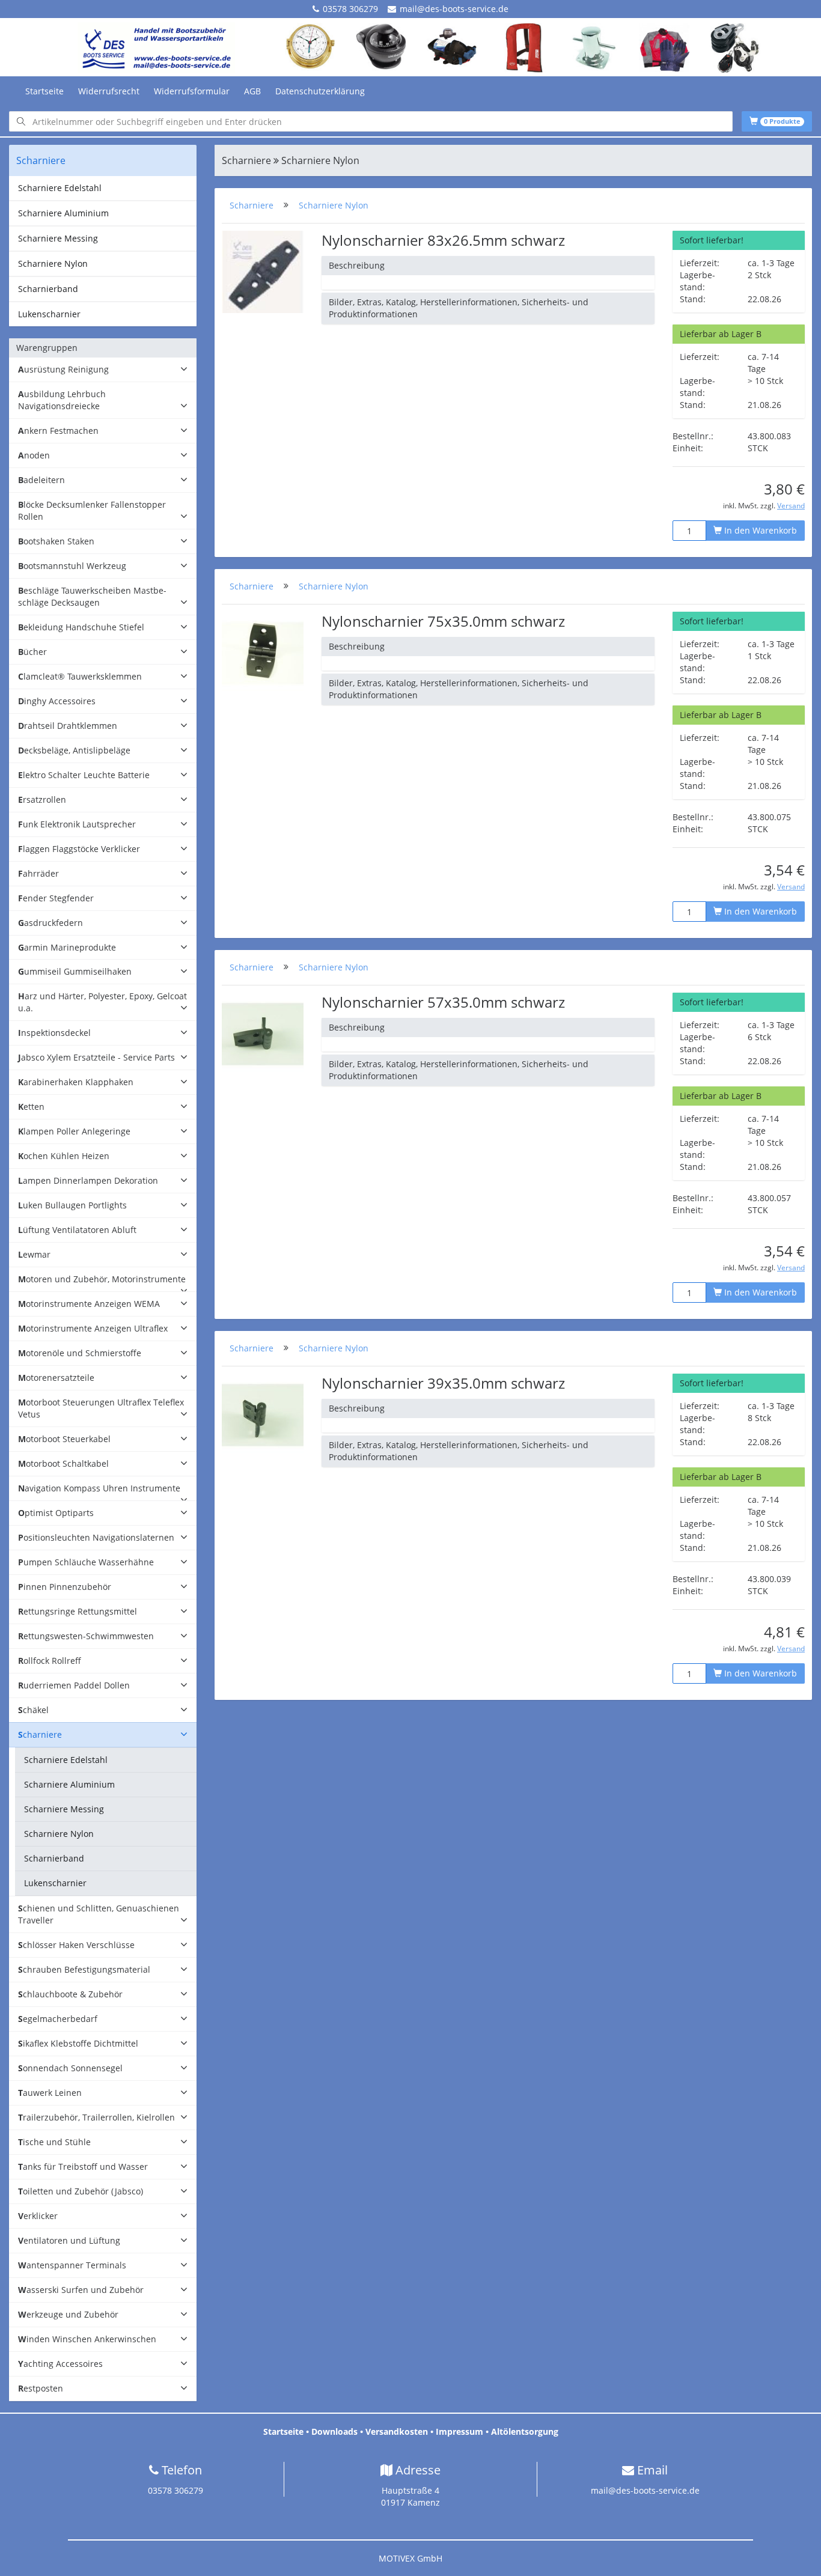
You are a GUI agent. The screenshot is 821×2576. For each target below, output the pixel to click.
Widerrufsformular (192, 91)
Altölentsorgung (525, 2431)
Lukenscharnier (49, 314)
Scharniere (252, 205)
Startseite (44, 91)
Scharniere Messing (58, 238)
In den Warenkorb (759, 530)
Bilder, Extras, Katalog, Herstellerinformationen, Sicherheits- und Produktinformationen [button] (459, 308)
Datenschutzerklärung (320, 91)
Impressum (459, 2431)
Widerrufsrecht (109, 91)
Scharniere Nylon (53, 263)
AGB (252, 91)
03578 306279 (350, 9)
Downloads (334, 2431)
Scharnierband (48, 289)
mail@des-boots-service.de (454, 9)
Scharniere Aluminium (63, 213)
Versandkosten (397, 2431)
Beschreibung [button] (357, 265)
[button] (103, 370)
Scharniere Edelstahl (60, 188)
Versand (791, 505)
